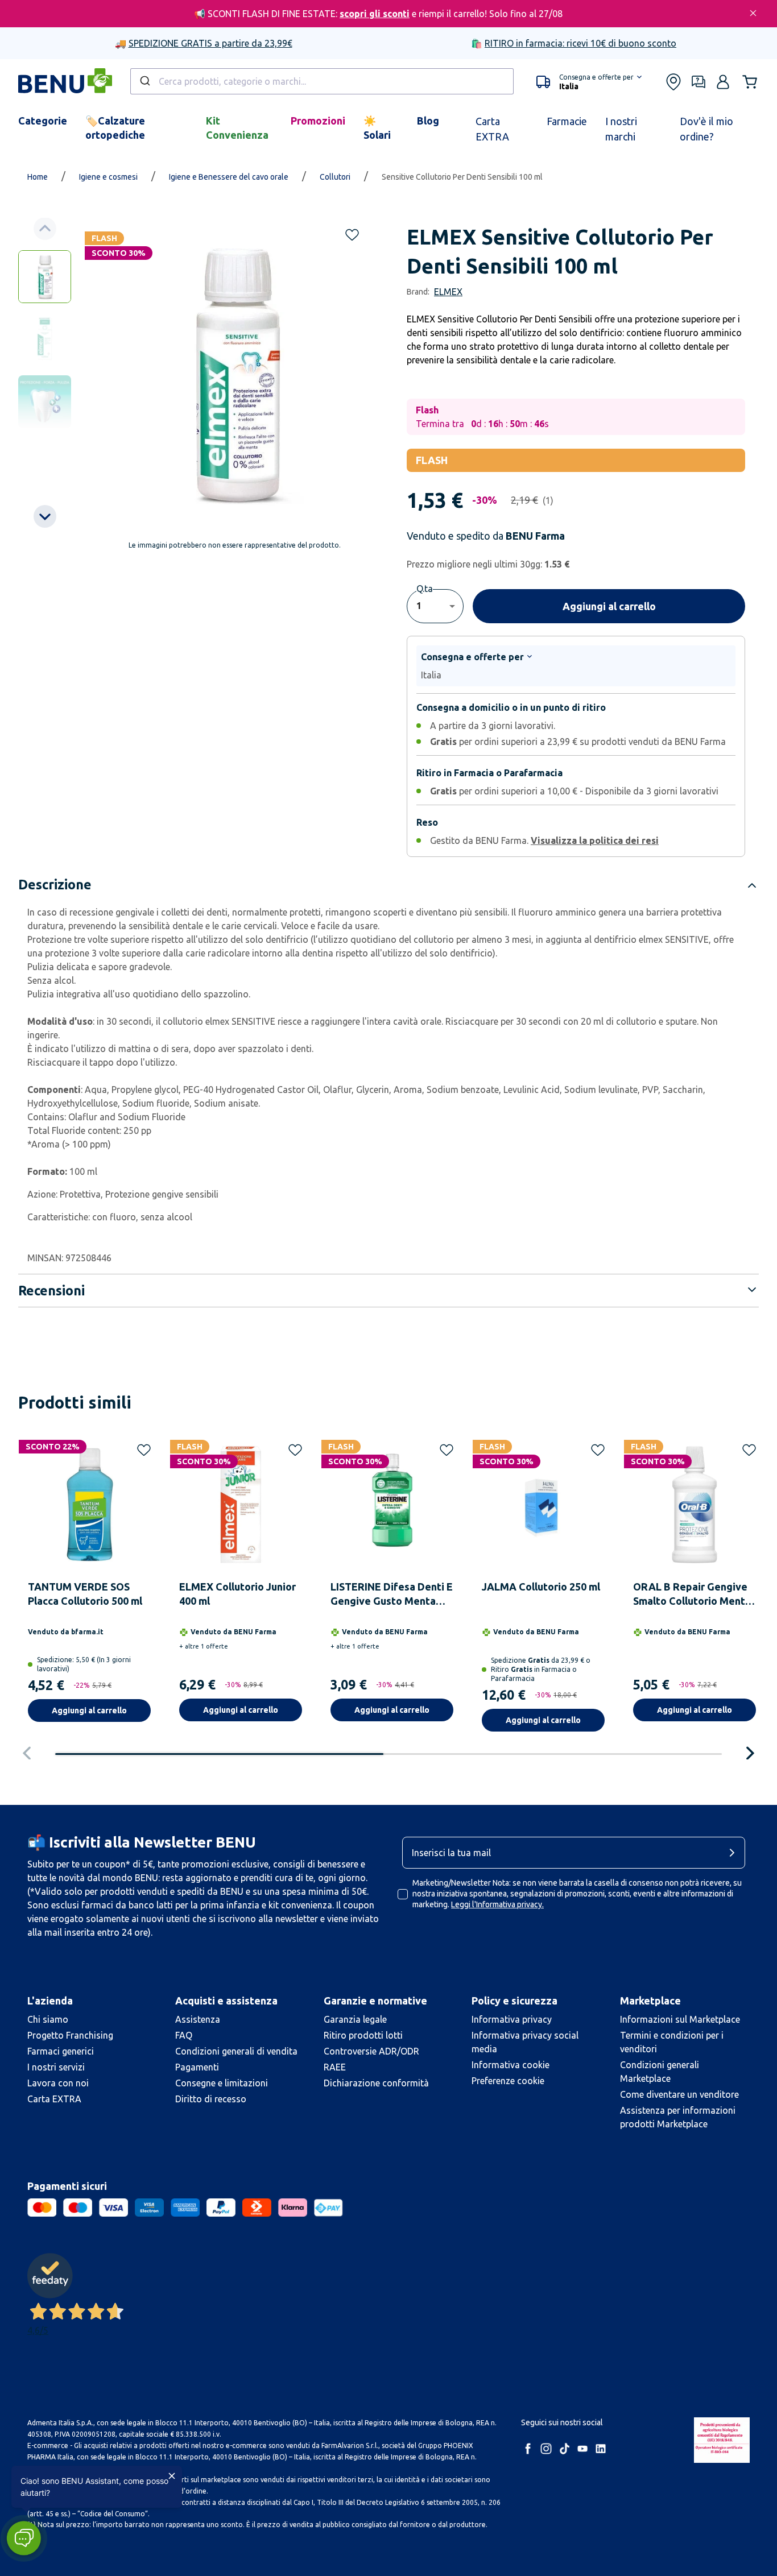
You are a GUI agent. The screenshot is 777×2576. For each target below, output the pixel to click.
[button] (24, 2538)
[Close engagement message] (172, 2476)
